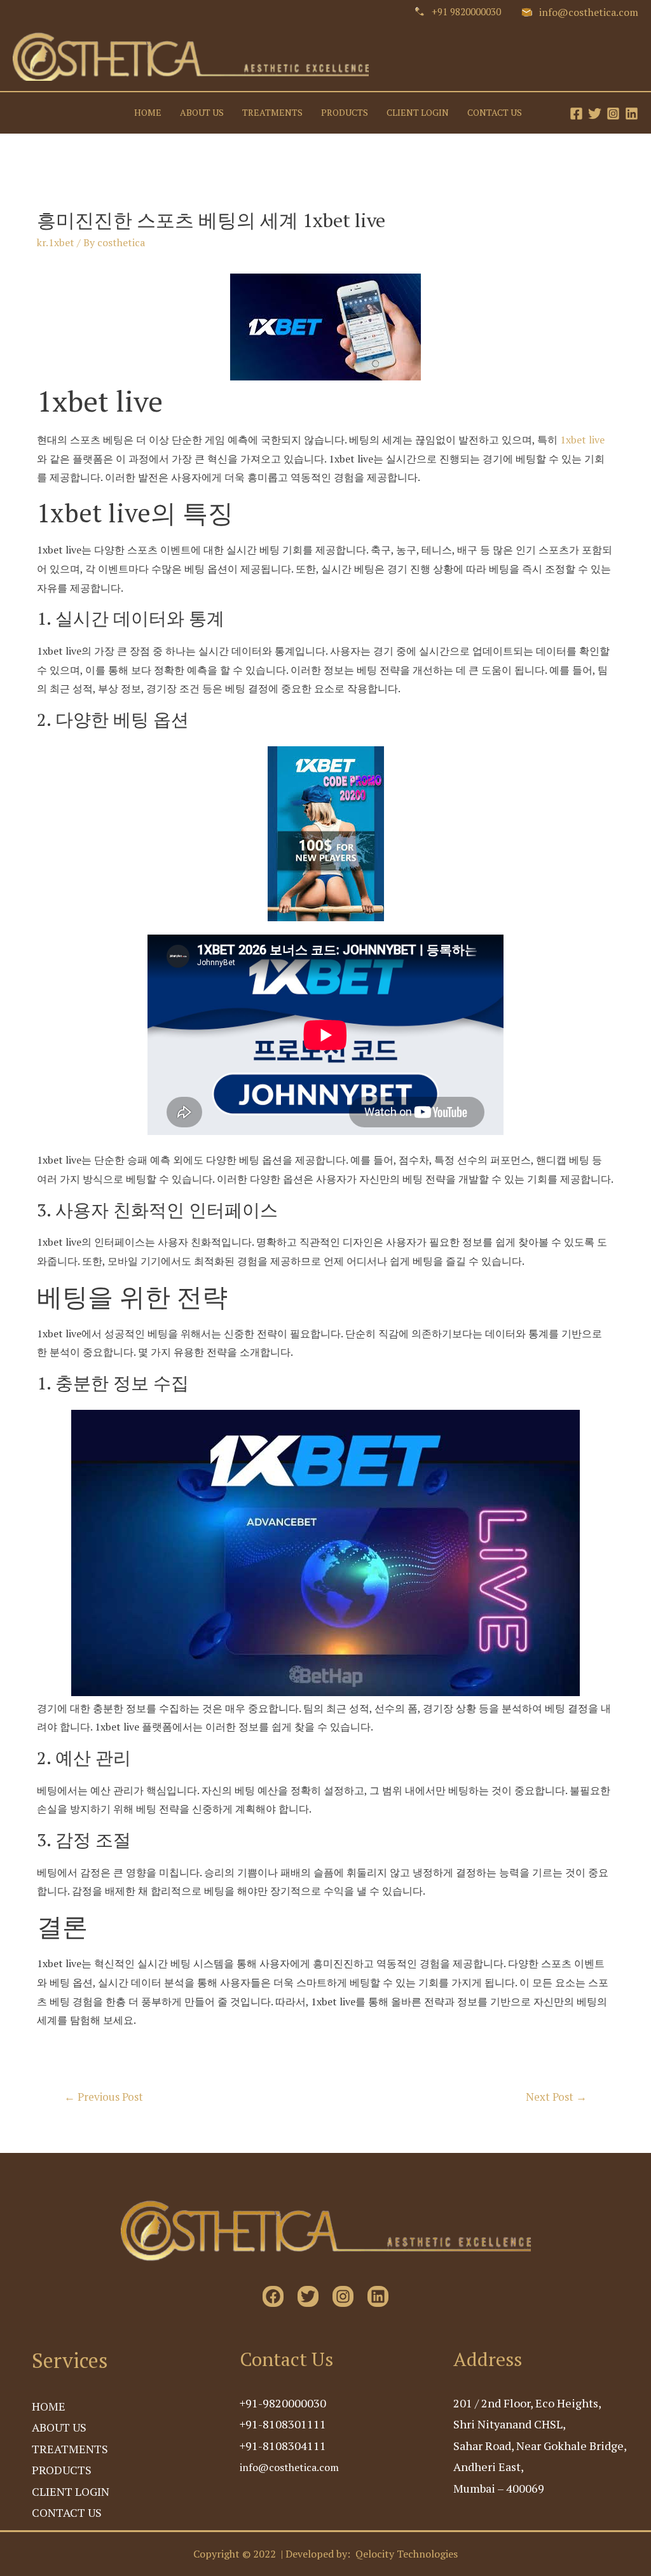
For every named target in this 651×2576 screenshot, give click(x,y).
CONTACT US (495, 113)
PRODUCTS (345, 113)
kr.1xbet (56, 242)
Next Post (556, 2097)
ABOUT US (202, 113)
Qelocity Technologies (407, 2554)
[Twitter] (595, 114)
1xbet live (582, 440)
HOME (148, 113)
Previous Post (104, 2097)
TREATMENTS (272, 113)
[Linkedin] (632, 114)
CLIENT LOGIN (418, 113)
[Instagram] (613, 114)
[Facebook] (576, 114)
